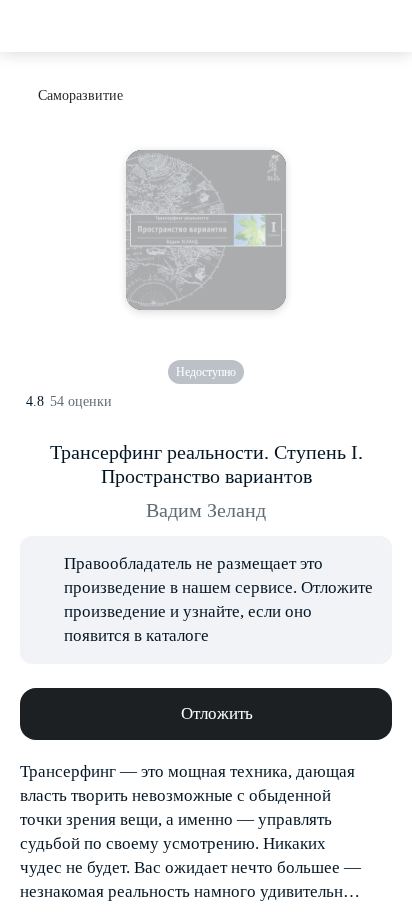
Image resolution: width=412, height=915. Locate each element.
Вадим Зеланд (206, 510)
